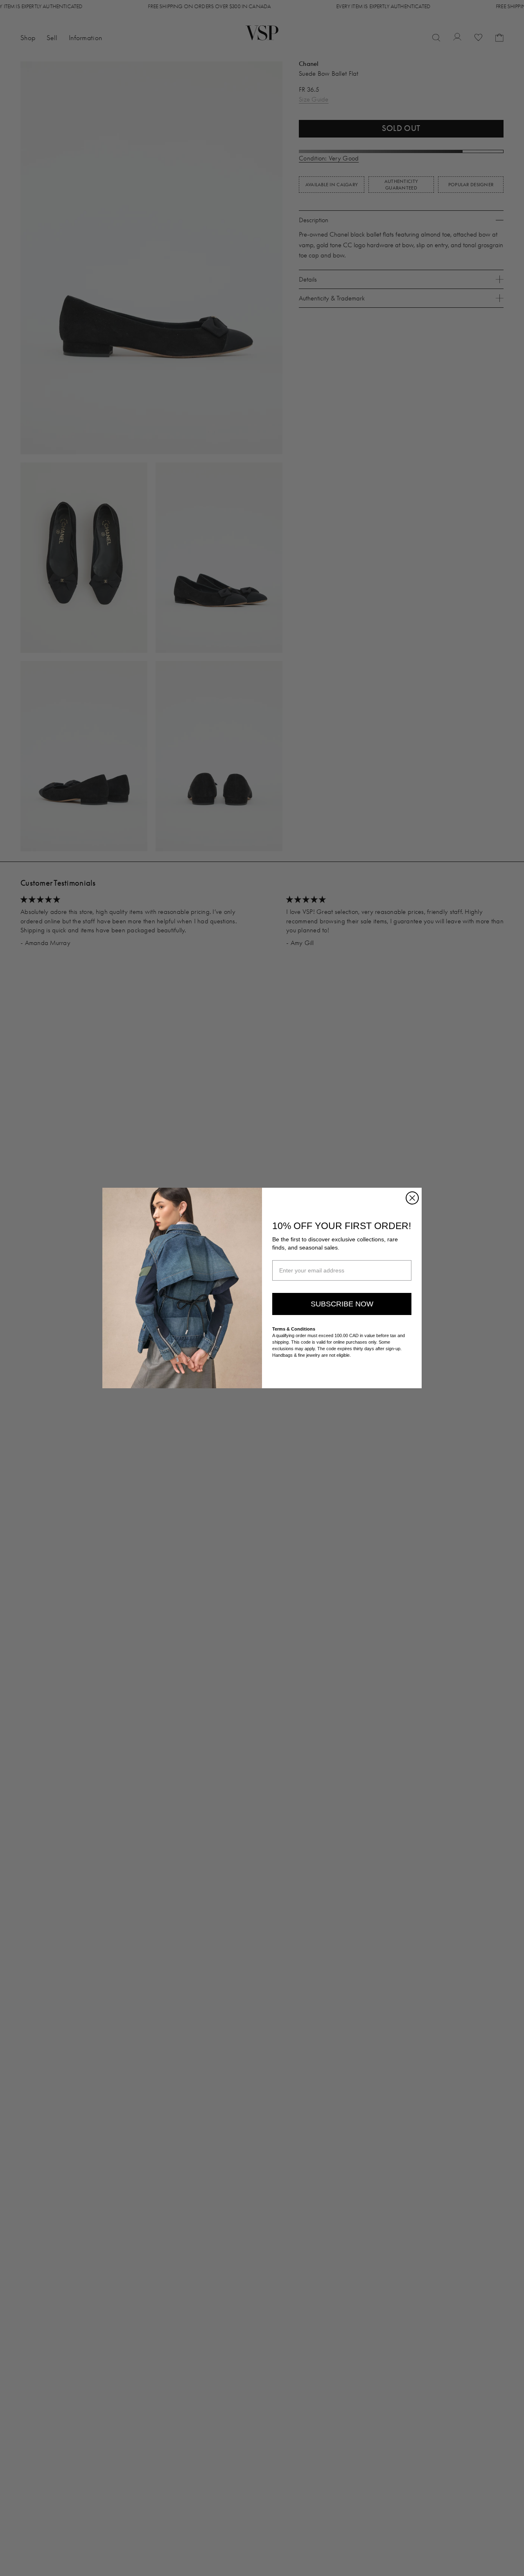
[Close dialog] (412, 1198)
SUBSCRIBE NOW (342, 1304)
